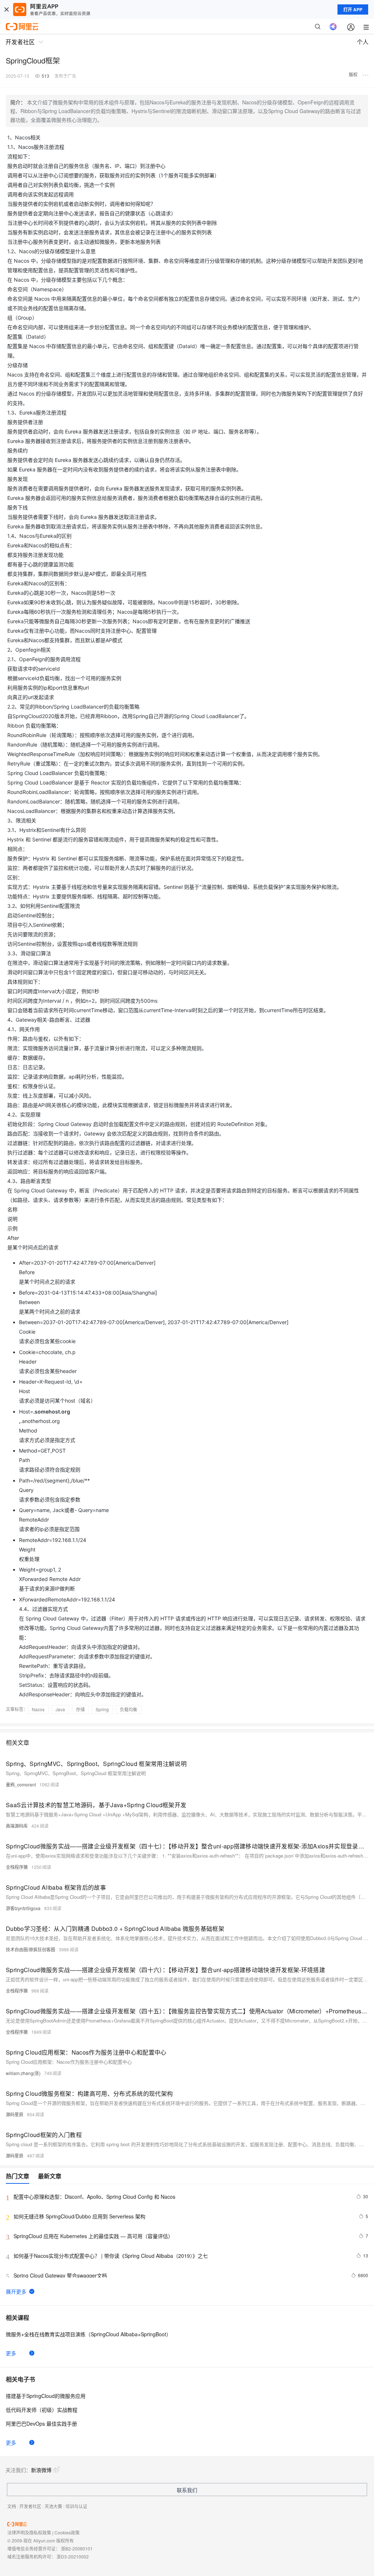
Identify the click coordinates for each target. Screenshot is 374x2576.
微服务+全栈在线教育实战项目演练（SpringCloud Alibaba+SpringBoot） (89, 2334)
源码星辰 (15, 2114)
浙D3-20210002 (73, 2556)
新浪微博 (41, 2470)
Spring (102, 1709)
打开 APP (353, 9)
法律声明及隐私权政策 (29, 2532)
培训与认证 (76, 2506)
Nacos (38, 1709)
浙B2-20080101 (77, 2548)
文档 (12, 2506)
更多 (11, 2353)
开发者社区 (30, 2506)
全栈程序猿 (17, 1867)
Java (60, 1709)
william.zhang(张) (23, 2073)
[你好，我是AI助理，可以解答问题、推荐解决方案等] (333, 27)
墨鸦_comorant (21, 1784)
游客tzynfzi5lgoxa (23, 1908)
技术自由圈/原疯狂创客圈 (30, 1949)
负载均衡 (129, 1709)
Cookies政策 (67, 2532)
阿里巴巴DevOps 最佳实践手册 (41, 2423)
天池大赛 (53, 2506)
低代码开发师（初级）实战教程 (42, 2410)
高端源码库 (17, 1826)
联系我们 (187, 2490)
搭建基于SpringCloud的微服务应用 (46, 2396)
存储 (80, 1709)
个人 (363, 42)
